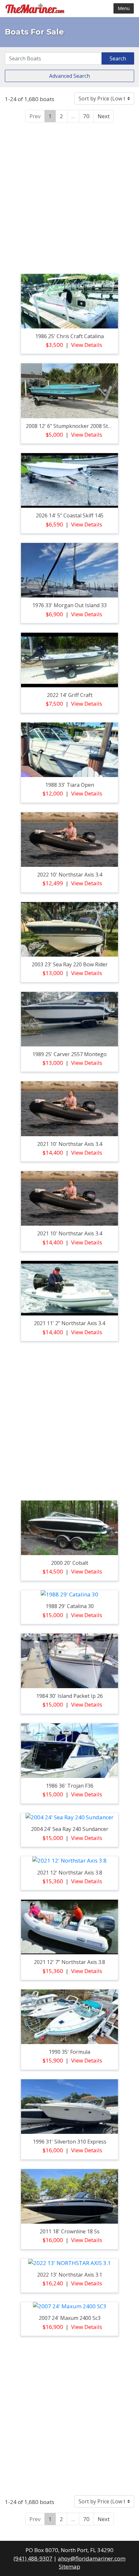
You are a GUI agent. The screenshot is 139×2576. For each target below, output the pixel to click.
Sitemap (69, 2566)
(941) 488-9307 (33, 2558)
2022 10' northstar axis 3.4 (70, 875)
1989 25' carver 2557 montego (69, 1054)
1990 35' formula (69, 2052)
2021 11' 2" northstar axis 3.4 (69, 1323)
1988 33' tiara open (70, 785)
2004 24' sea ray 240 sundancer (70, 1829)
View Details (87, 345)
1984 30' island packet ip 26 (69, 1696)
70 (86, 116)
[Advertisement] (69, 197)
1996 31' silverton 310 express (70, 2142)
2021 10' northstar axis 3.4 (70, 1144)
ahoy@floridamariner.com (92, 2558)
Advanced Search (69, 76)
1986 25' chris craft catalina (69, 336)
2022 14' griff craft (70, 695)
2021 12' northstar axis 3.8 (70, 1873)
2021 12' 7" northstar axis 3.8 (69, 1962)
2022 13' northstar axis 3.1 (70, 2275)
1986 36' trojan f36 (70, 1786)
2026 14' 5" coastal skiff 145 (70, 515)
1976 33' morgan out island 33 (69, 605)
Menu (124, 8)
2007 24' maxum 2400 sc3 (70, 2318)
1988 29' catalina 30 (70, 1606)
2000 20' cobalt (70, 1563)
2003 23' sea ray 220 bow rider (70, 964)
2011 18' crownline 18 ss (70, 2231)
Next (104, 116)
